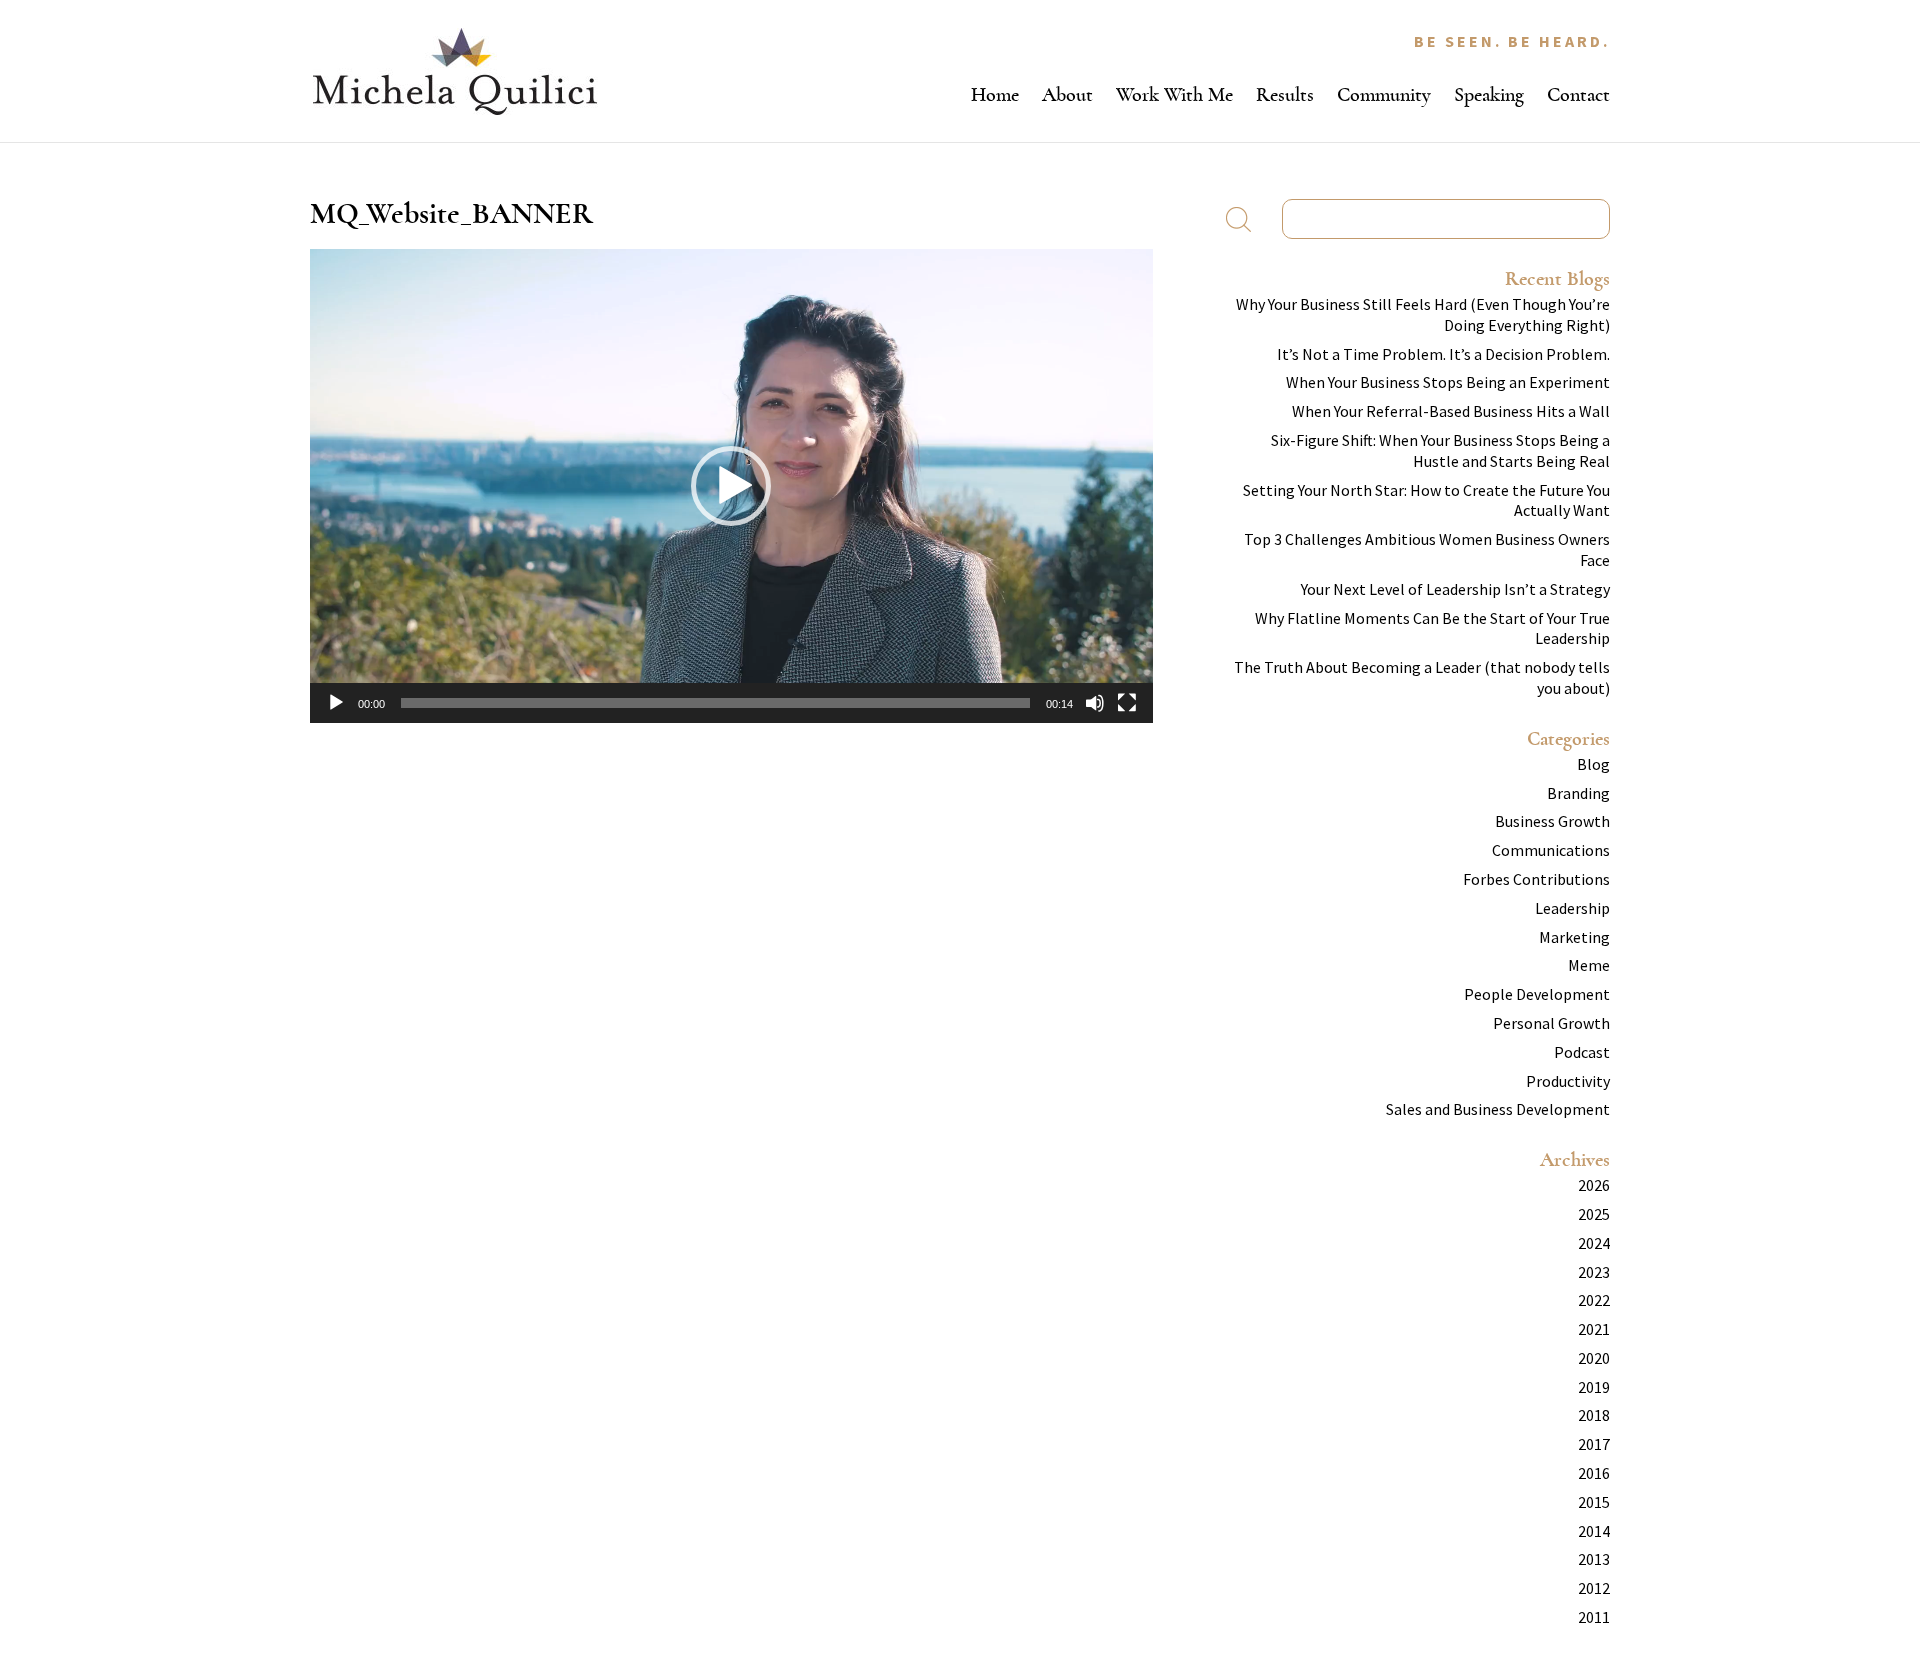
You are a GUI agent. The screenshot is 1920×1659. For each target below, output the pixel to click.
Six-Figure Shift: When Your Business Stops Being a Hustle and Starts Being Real (1440, 450)
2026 (1594, 1185)
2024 (1594, 1243)
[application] (731, 486)
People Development (1537, 994)
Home (995, 94)
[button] (731, 486)
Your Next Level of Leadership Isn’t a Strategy (1455, 589)
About (1067, 94)
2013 (1594, 1559)
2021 (1594, 1329)
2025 (1594, 1214)
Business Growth (1552, 821)
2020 (1594, 1358)
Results (1285, 94)
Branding (1578, 793)
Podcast (1582, 1052)
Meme (1589, 965)
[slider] (715, 703)
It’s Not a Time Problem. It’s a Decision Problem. (1443, 354)
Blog (1593, 764)
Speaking (1489, 94)
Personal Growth (1551, 1023)
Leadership (1572, 908)
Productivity (1568, 1081)
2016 (1594, 1473)
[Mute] (1095, 703)
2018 (1594, 1415)
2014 (1594, 1531)
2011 (1594, 1617)
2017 (1594, 1444)
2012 (1594, 1588)
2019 (1594, 1387)
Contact (1578, 94)
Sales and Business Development (1498, 1109)
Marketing (1574, 937)
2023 (1594, 1272)
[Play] (336, 703)
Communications (1551, 850)
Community (1384, 94)
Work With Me (1174, 94)
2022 (1594, 1300)
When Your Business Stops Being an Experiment (1448, 382)
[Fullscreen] (1127, 703)
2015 (1594, 1502)
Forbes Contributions (1536, 879)
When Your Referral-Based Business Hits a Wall (1451, 411)
